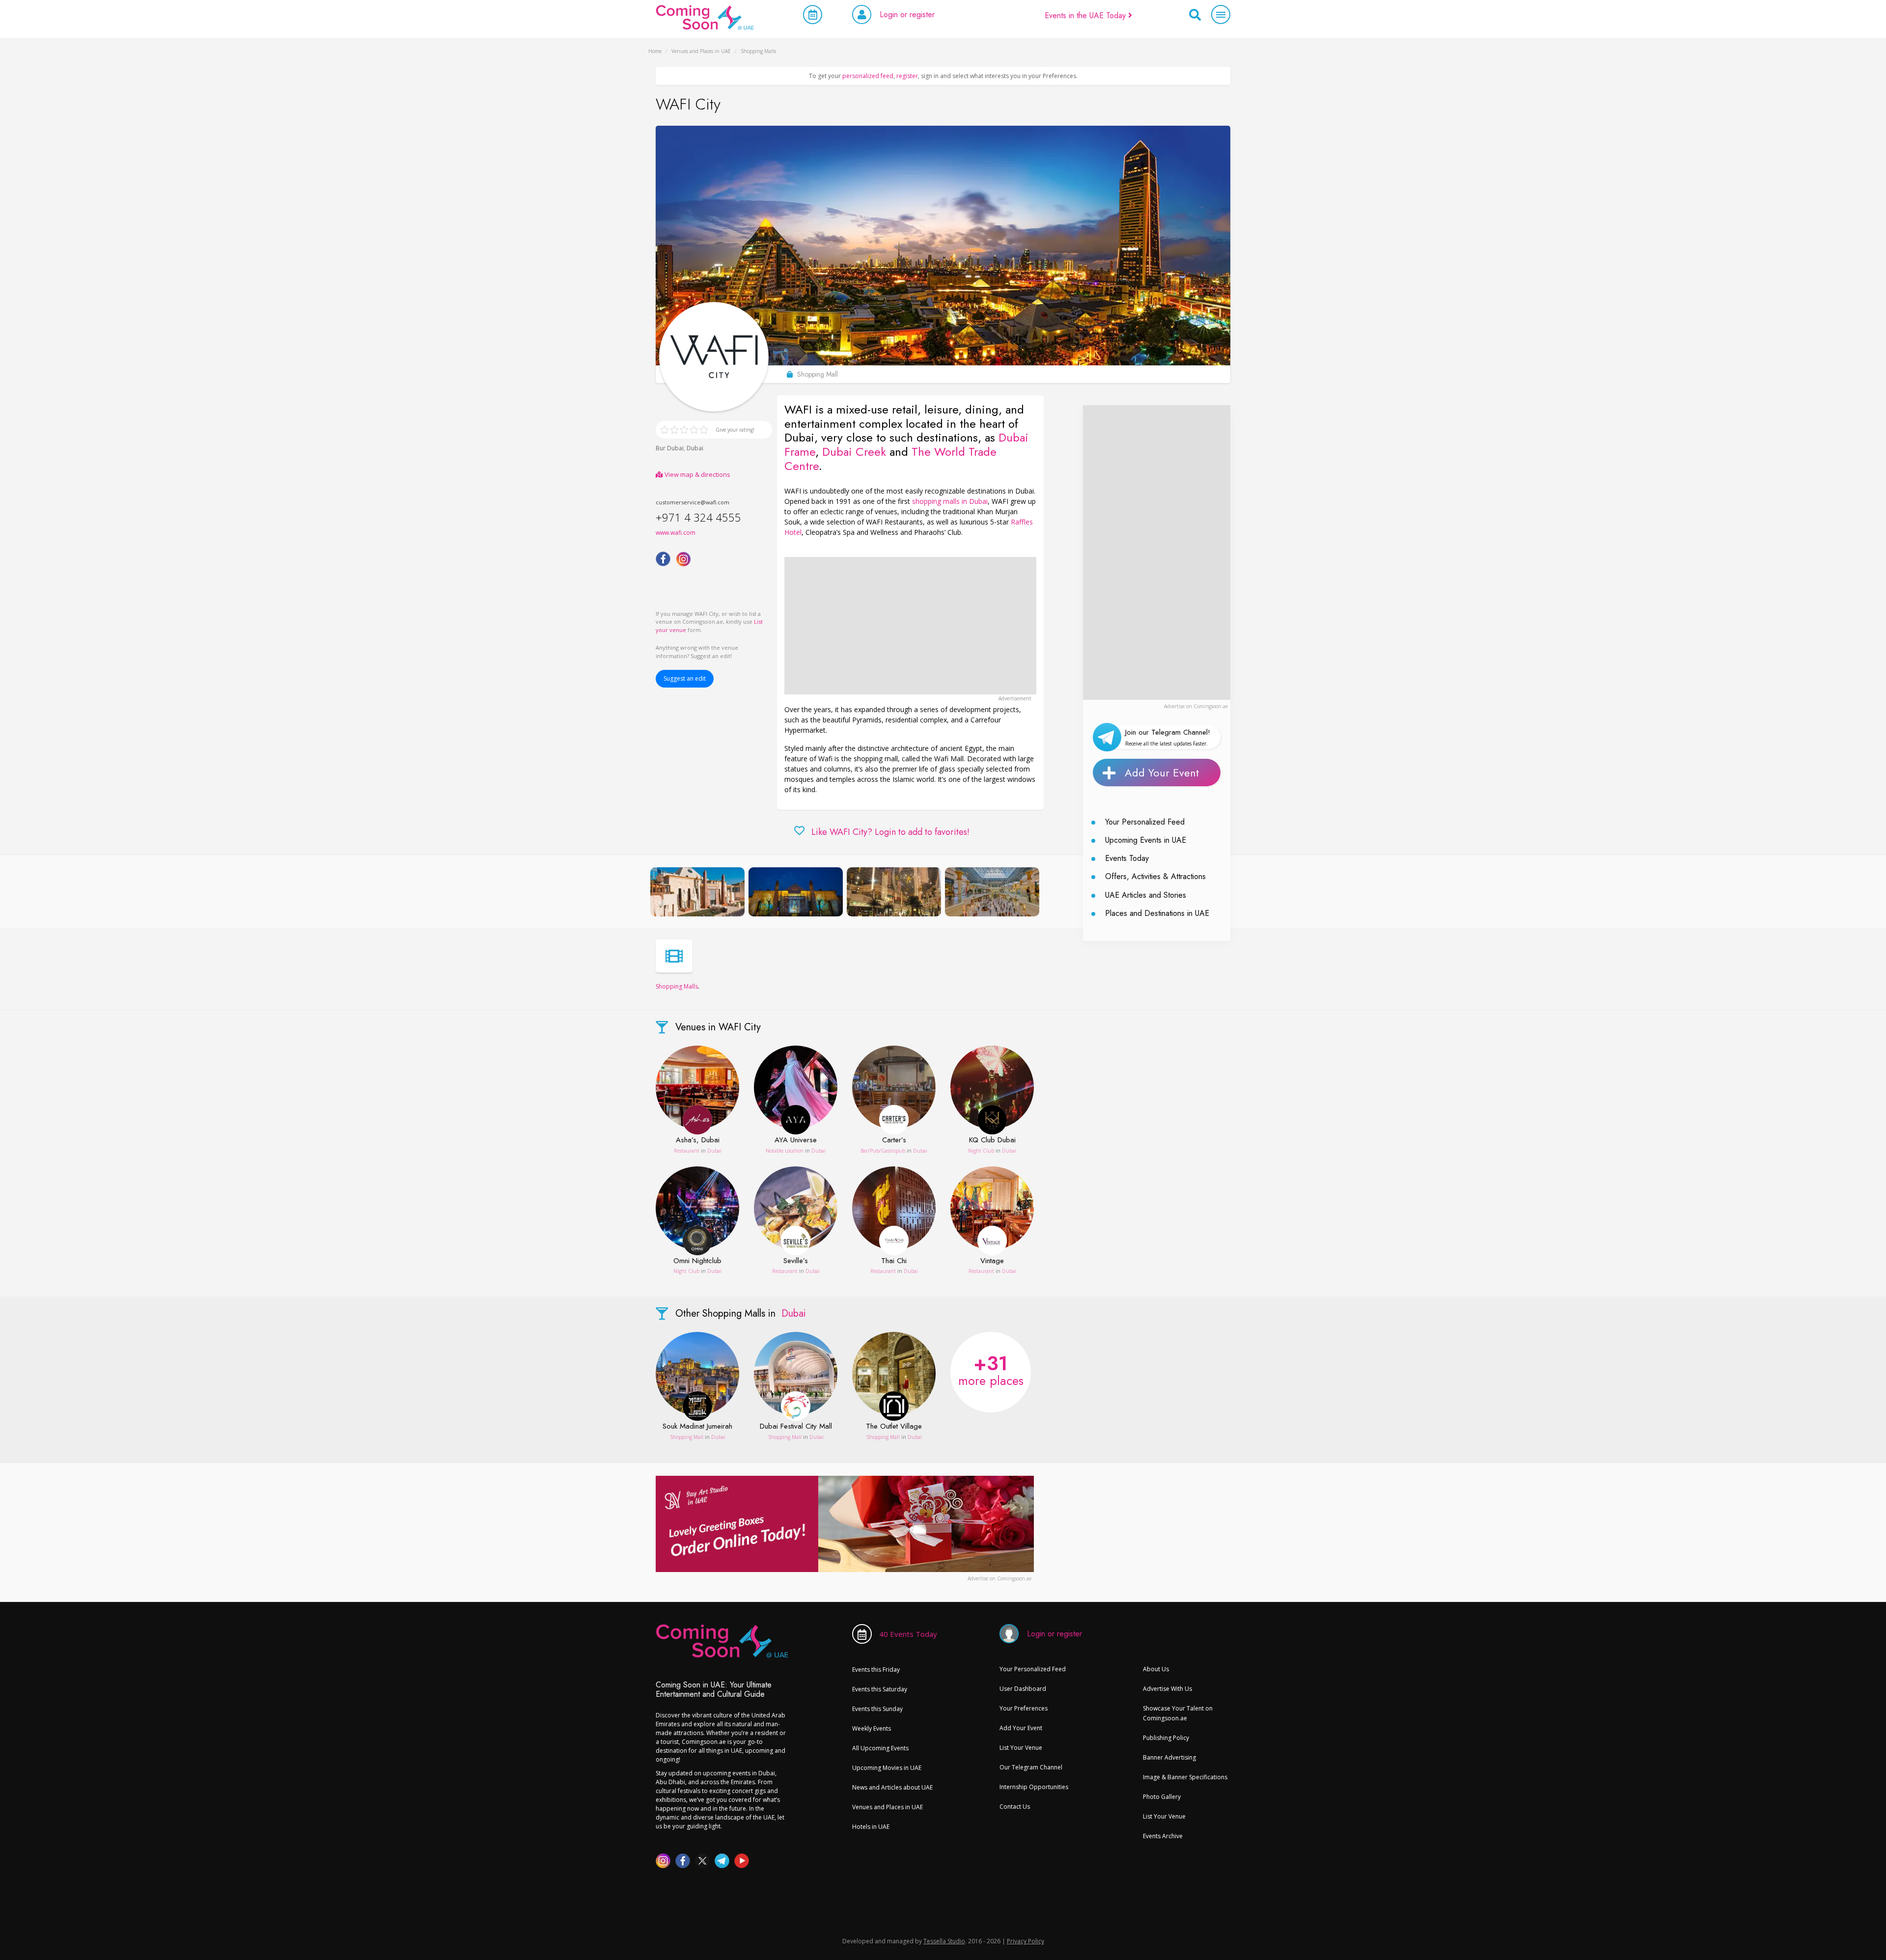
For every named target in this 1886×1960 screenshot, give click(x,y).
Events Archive (1163, 1836)
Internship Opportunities (1034, 1787)
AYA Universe (796, 1140)
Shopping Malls (677, 986)
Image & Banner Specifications (1185, 1777)
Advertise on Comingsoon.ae (1196, 706)
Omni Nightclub (697, 1261)
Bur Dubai (670, 448)
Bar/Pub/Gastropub (883, 1151)
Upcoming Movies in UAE (887, 1768)
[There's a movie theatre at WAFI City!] (674, 956)
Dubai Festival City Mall (796, 1427)
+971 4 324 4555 (698, 517)
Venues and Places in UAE (888, 1807)
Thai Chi (894, 1261)
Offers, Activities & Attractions (1155, 876)
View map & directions (697, 474)
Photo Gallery (1162, 1797)
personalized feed (868, 76)
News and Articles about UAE (892, 1787)
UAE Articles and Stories (1146, 895)
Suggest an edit (685, 678)
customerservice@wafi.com (693, 502)
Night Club (981, 1151)
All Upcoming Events (880, 1748)
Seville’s (796, 1261)
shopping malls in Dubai (950, 501)
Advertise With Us (1167, 1689)
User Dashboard (1023, 1689)
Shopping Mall (687, 1437)
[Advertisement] (910, 626)
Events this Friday (876, 1670)
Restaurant (687, 1151)
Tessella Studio (944, 1941)
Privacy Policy (1026, 1941)
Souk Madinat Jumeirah (697, 1427)
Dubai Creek (854, 452)
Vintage (992, 1261)
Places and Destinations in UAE (1157, 913)
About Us (1156, 1669)
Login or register (907, 14)
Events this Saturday (880, 1689)
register (907, 76)
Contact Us (1015, 1807)
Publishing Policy (1166, 1738)
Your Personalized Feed (1145, 822)
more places (991, 1369)
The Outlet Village (894, 1427)
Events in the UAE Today (1086, 15)
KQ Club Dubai (992, 1140)
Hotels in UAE (871, 1827)
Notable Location (785, 1151)
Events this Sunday (877, 1709)
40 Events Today (908, 1634)
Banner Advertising (1169, 1757)
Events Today (1127, 858)
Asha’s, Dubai (698, 1140)
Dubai (695, 448)
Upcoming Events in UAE (1146, 840)
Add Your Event (1162, 773)
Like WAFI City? (890, 832)
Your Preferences (1024, 1708)
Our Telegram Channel (1031, 1767)
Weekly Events (872, 1728)
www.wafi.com (676, 533)
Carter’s (894, 1140)
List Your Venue (1021, 1748)
